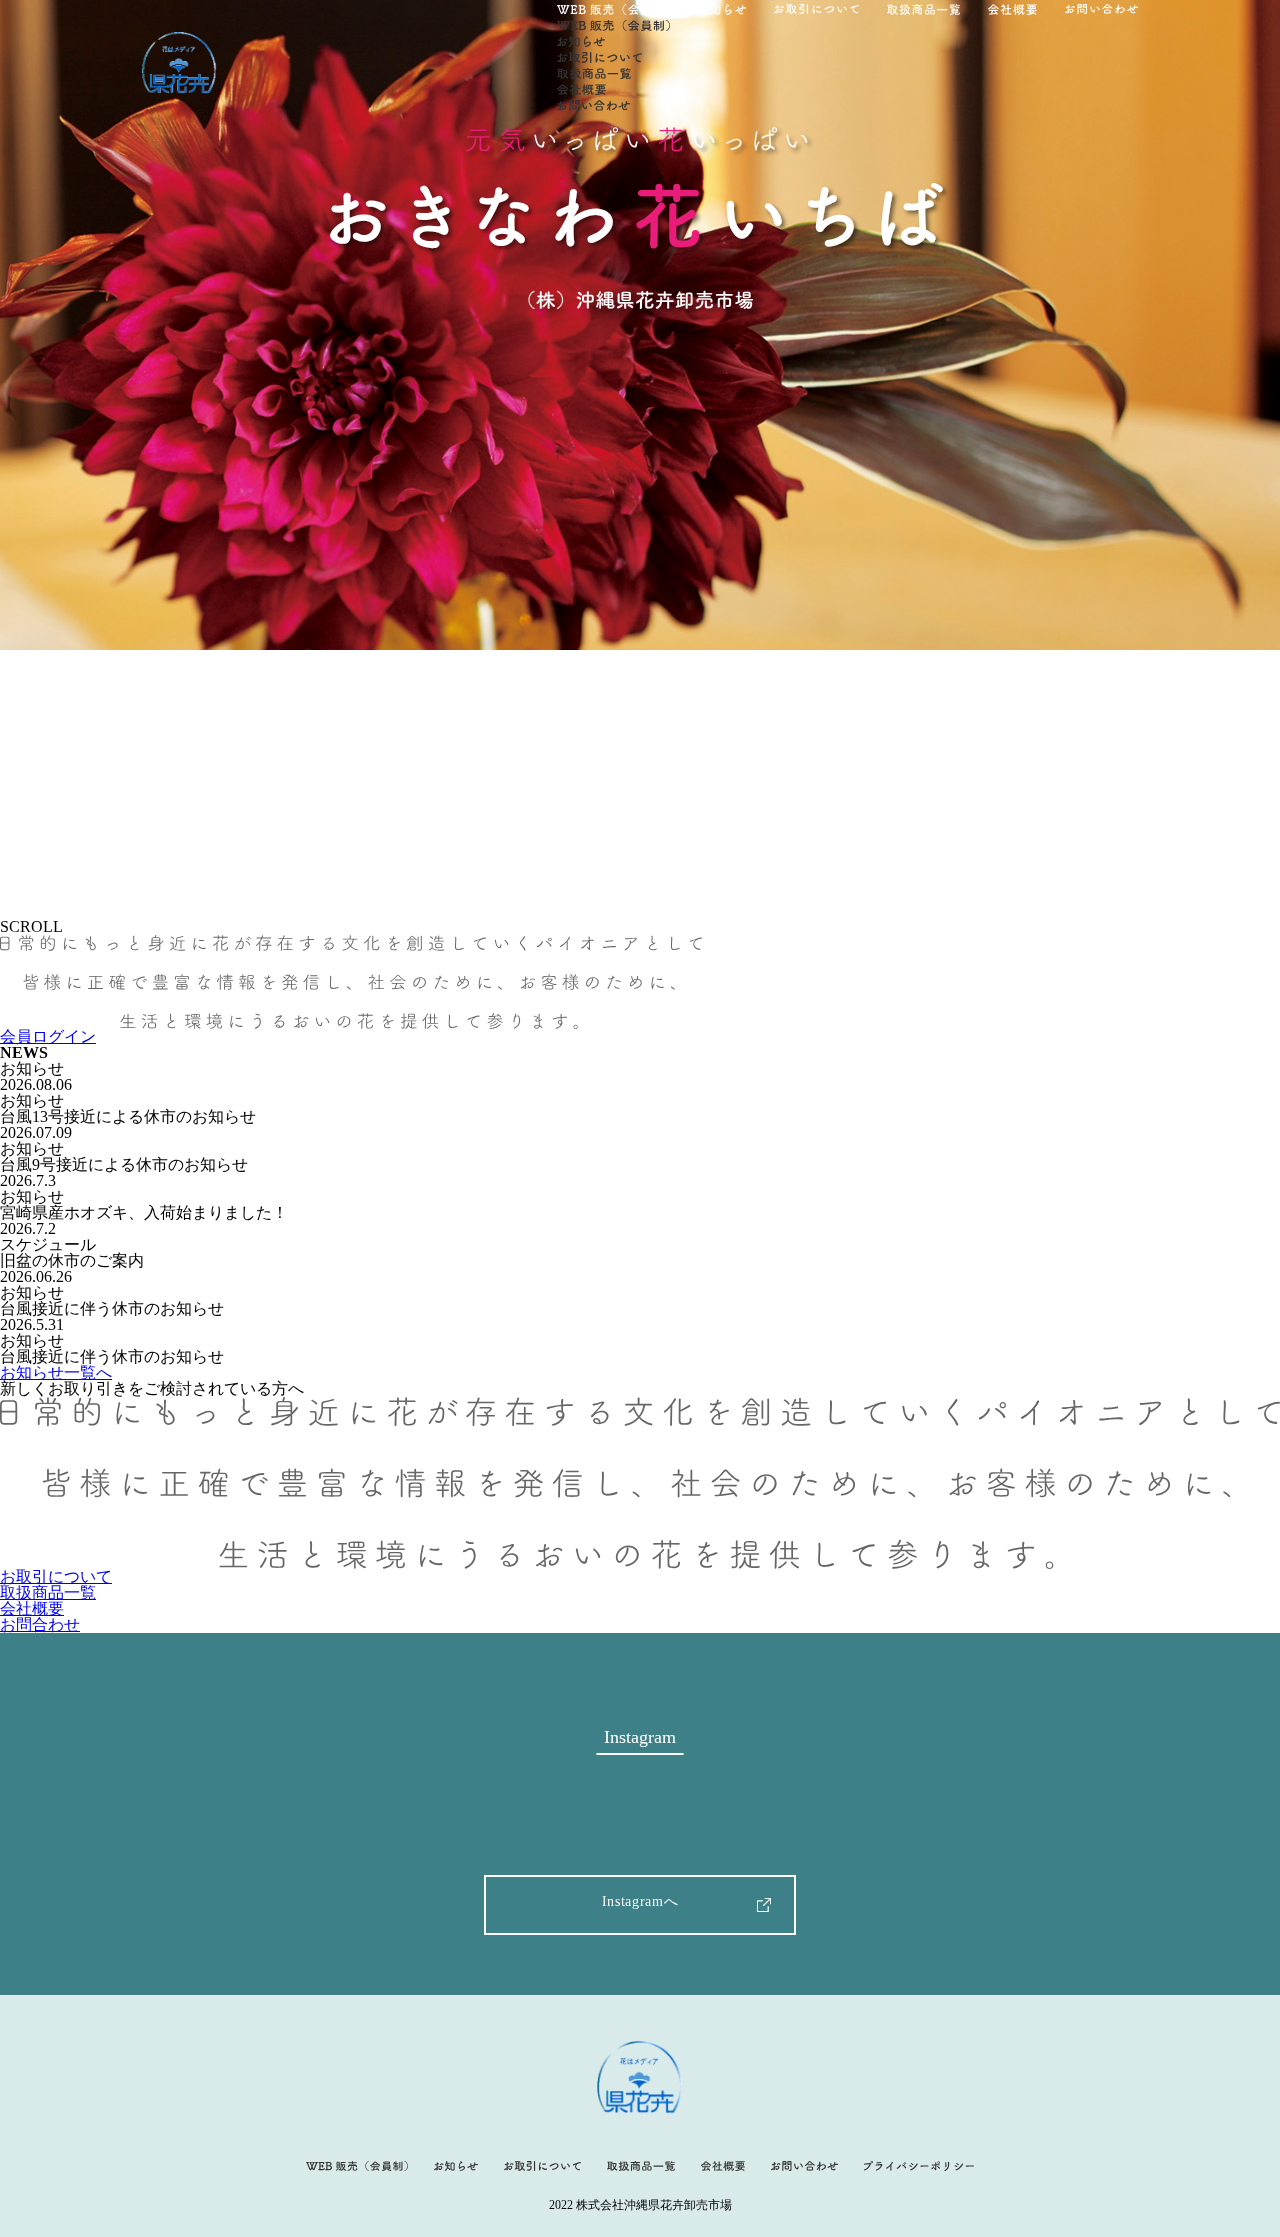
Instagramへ (640, 1901)
